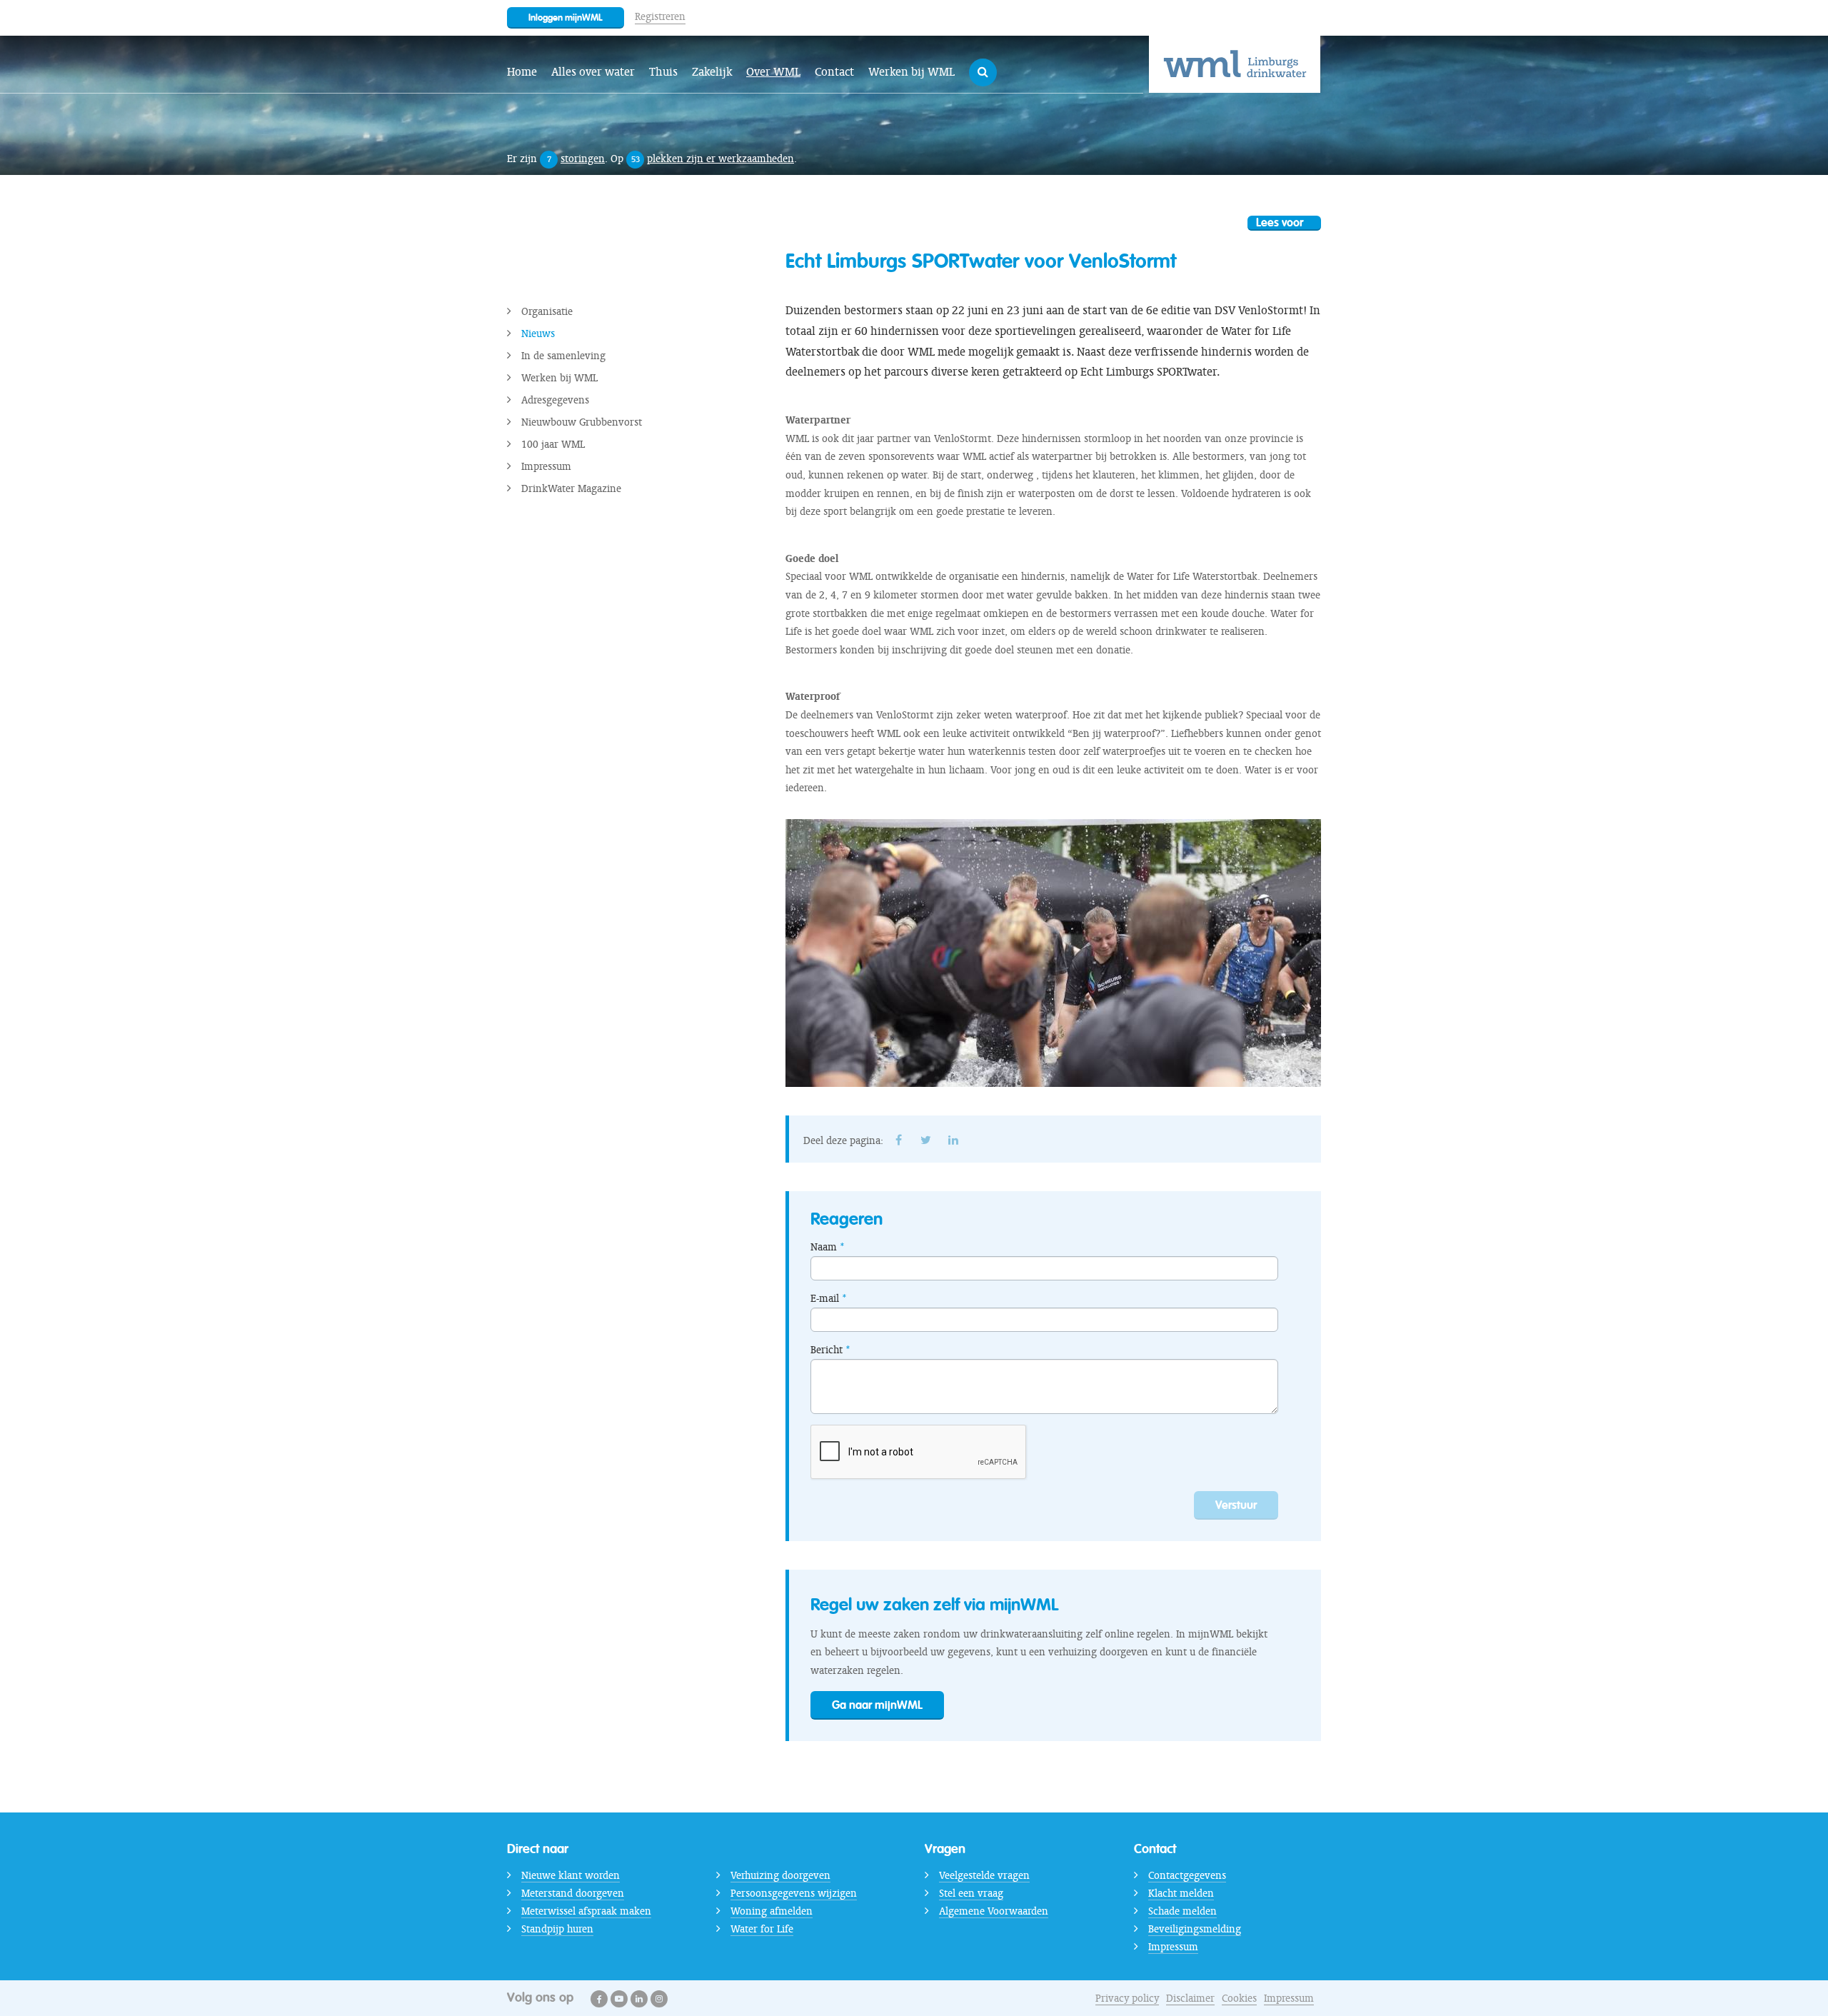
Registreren (660, 16)
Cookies (1239, 1998)
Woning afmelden (772, 1911)
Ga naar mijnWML (877, 1705)
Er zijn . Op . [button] (652, 159)
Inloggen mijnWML (566, 17)
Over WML (773, 72)
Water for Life (762, 1929)
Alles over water (593, 72)
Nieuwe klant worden (571, 1875)
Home (522, 72)
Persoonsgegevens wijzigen (794, 1893)
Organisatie (547, 311)
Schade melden (1182, 1911)
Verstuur (1236, 1505)
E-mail (825, 1298)
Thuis (663, 72)
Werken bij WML (912, 72)
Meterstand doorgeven (573, 1893)
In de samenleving (563, 356)
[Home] (1235, 64)
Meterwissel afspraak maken (586, 1911)
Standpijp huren (557, 1929)
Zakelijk (712, 72)
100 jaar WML (553, 444)
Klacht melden (1181, 1893)
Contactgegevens (1187, 1875)
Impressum (546, 466)
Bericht (827, 1350)
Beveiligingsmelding (1195, 1929)
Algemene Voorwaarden (994, 1911)
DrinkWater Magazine (571, 488)
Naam (824, 1247)
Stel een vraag (971, 1893)
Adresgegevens (555, 400)
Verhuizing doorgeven (780, 1875)
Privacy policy (1127, 1998)
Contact (834, 72)
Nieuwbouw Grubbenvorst (582, 422)
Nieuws (538, 334)
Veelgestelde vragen (984, 1875)
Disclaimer (1190, 1998)
